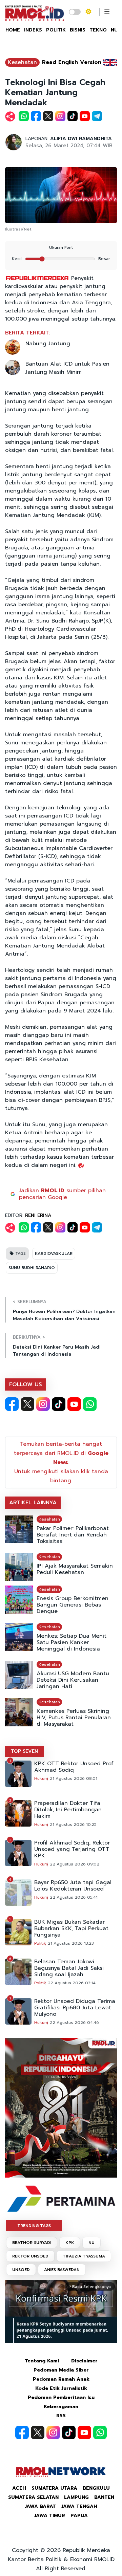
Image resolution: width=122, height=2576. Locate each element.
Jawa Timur (50, 2516)
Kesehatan (22, 62)
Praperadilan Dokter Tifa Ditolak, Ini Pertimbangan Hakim (68, 1810)
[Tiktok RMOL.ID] (59, 1404)
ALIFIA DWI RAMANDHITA (81, 139)
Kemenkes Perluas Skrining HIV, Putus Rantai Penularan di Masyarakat (74, 1718)
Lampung (76, 2497)
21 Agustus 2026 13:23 (71, 1943)
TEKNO (98, 30)
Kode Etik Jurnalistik (61, 2388)
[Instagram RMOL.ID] (43, 1404)
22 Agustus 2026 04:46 (74, 2023)
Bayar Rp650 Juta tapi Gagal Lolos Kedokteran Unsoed (73, 1886)
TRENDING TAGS (34, 2226)
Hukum (41, 1778)
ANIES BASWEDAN (62, 2270)
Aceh (19, 2488)
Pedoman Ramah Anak (61, 2379)
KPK (70, 2243)
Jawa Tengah (79, 2506)
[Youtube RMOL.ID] (74, 1404)
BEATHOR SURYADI (32, 2243)
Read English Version (72, 62)
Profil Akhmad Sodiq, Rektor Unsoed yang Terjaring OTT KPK (72, 1849)
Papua (79, 2516)
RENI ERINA (38, 1215)
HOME (13, 30)
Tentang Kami (42, 2361)
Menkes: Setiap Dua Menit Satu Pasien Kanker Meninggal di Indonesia (72, 1643)
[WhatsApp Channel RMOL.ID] (90, 1404)
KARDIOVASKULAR (54, 1253)
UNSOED (21, 2270)
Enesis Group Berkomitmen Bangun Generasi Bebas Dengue (73, 1605)
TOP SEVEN (24, 1751)
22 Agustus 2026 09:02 (75, 1864)
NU (91, 2243)
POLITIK (56, 30)
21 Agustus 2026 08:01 (74, 1778)
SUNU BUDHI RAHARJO (32, 1268)
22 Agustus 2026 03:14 (72, 1983)
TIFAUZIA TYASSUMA (84, 2256)
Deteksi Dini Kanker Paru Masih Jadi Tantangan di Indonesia (57, 1351)
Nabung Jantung (48, 344)
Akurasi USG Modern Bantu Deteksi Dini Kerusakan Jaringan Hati (73, 1680)
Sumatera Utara (54, 2488)
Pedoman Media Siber (61, 2370)
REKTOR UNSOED (30, 2256)
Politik (40, 1943)
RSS (61, 2416)
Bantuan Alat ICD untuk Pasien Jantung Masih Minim (67, 368)
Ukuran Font (61, 247)
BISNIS (78, 30)
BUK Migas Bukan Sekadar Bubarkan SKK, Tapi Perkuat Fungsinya (71, 1929)
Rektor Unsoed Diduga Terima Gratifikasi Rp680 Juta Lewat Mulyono (75, 2008)
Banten (104, 2497)
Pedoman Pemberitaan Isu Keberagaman (61, 2402)
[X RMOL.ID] (27, 1404)
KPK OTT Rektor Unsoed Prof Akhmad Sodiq (74, 1767)
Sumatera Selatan (33, 2497)
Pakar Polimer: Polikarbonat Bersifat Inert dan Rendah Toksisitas (73, 1535)
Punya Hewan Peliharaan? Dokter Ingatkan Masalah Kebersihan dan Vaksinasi (64, 1315)
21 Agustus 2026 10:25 (73, 1825)
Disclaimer (84, 2361)
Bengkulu (96, 2488)
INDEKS (33, 30)
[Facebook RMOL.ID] (12, 1404)
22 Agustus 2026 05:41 (74, 1897)
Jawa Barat (40, 2506)
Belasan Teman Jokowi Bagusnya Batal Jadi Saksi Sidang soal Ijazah (69, 1968)
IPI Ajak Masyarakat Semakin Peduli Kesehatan (75, 1569)
